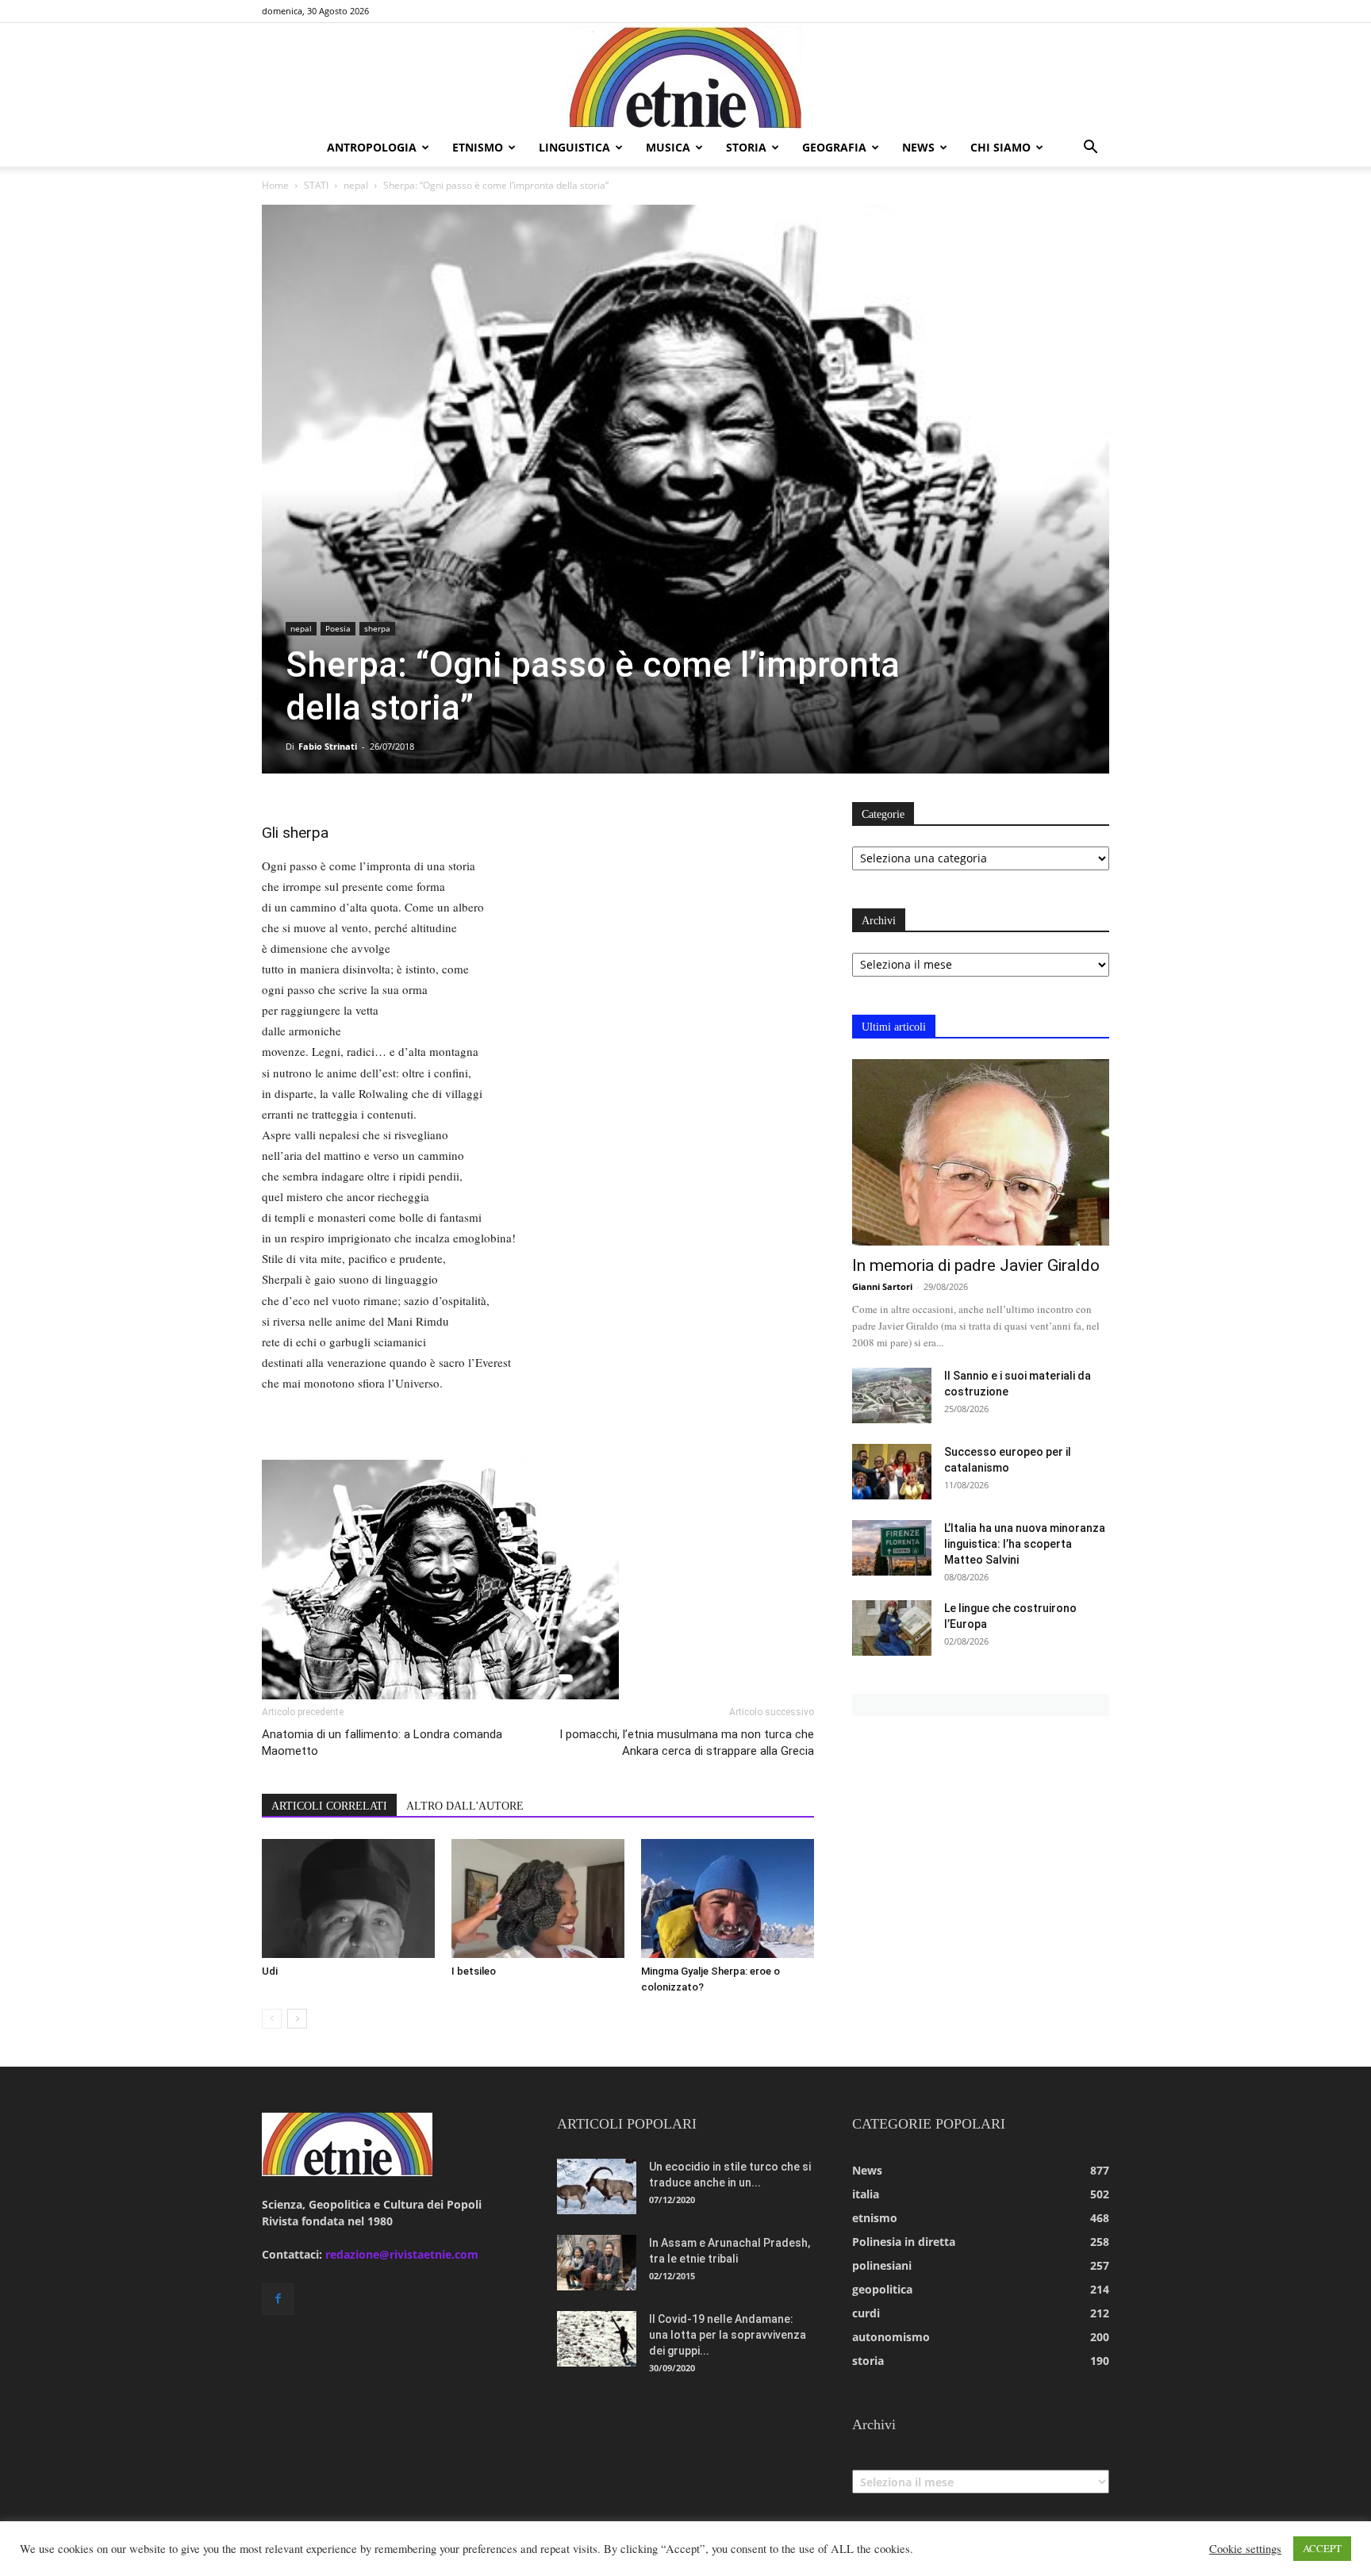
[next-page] (297, 2019)
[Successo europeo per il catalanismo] (892, 1472)
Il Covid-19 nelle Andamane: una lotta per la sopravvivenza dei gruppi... (728, 2335)
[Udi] (348, 1898)
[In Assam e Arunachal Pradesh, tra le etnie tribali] (597, 2263)
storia (746, 147)
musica (668, 147)
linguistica (574, 147)
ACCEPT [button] (1322, 2548)
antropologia (372, 147)
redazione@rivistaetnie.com (402, 2254)
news (918, 147)
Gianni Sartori (882, 1286)
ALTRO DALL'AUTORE (465, 1806)
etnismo (478, 147)
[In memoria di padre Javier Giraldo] (981, 1152)
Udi (270, 1971)
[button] (1090, 149)
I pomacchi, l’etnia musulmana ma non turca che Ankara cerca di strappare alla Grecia (687, 1743)
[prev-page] (272, 2019)
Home (275, 185)
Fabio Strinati (328, 746)
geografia (834, 147)
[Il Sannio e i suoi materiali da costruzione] (892, 1395)
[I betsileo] (538, 1898)
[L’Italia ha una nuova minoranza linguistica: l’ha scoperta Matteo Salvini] (892, 1548)
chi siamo (1000, 147)
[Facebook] (278, 2299)
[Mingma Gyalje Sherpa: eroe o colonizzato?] (728, 1898)
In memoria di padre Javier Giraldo (976, 1265)
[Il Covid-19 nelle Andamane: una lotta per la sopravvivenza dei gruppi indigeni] (597, 2339)
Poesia (338, 628)
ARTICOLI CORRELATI (329, 1806)
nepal (356, 185)
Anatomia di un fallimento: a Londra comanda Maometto (382, 1743)
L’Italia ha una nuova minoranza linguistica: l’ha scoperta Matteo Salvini (1025, 1544)
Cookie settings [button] (1245, 2549)
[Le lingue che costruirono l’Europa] (892, 1628)
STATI (316, 185)
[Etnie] (685, 76)
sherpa (377, 628)
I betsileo (474, 1971)
